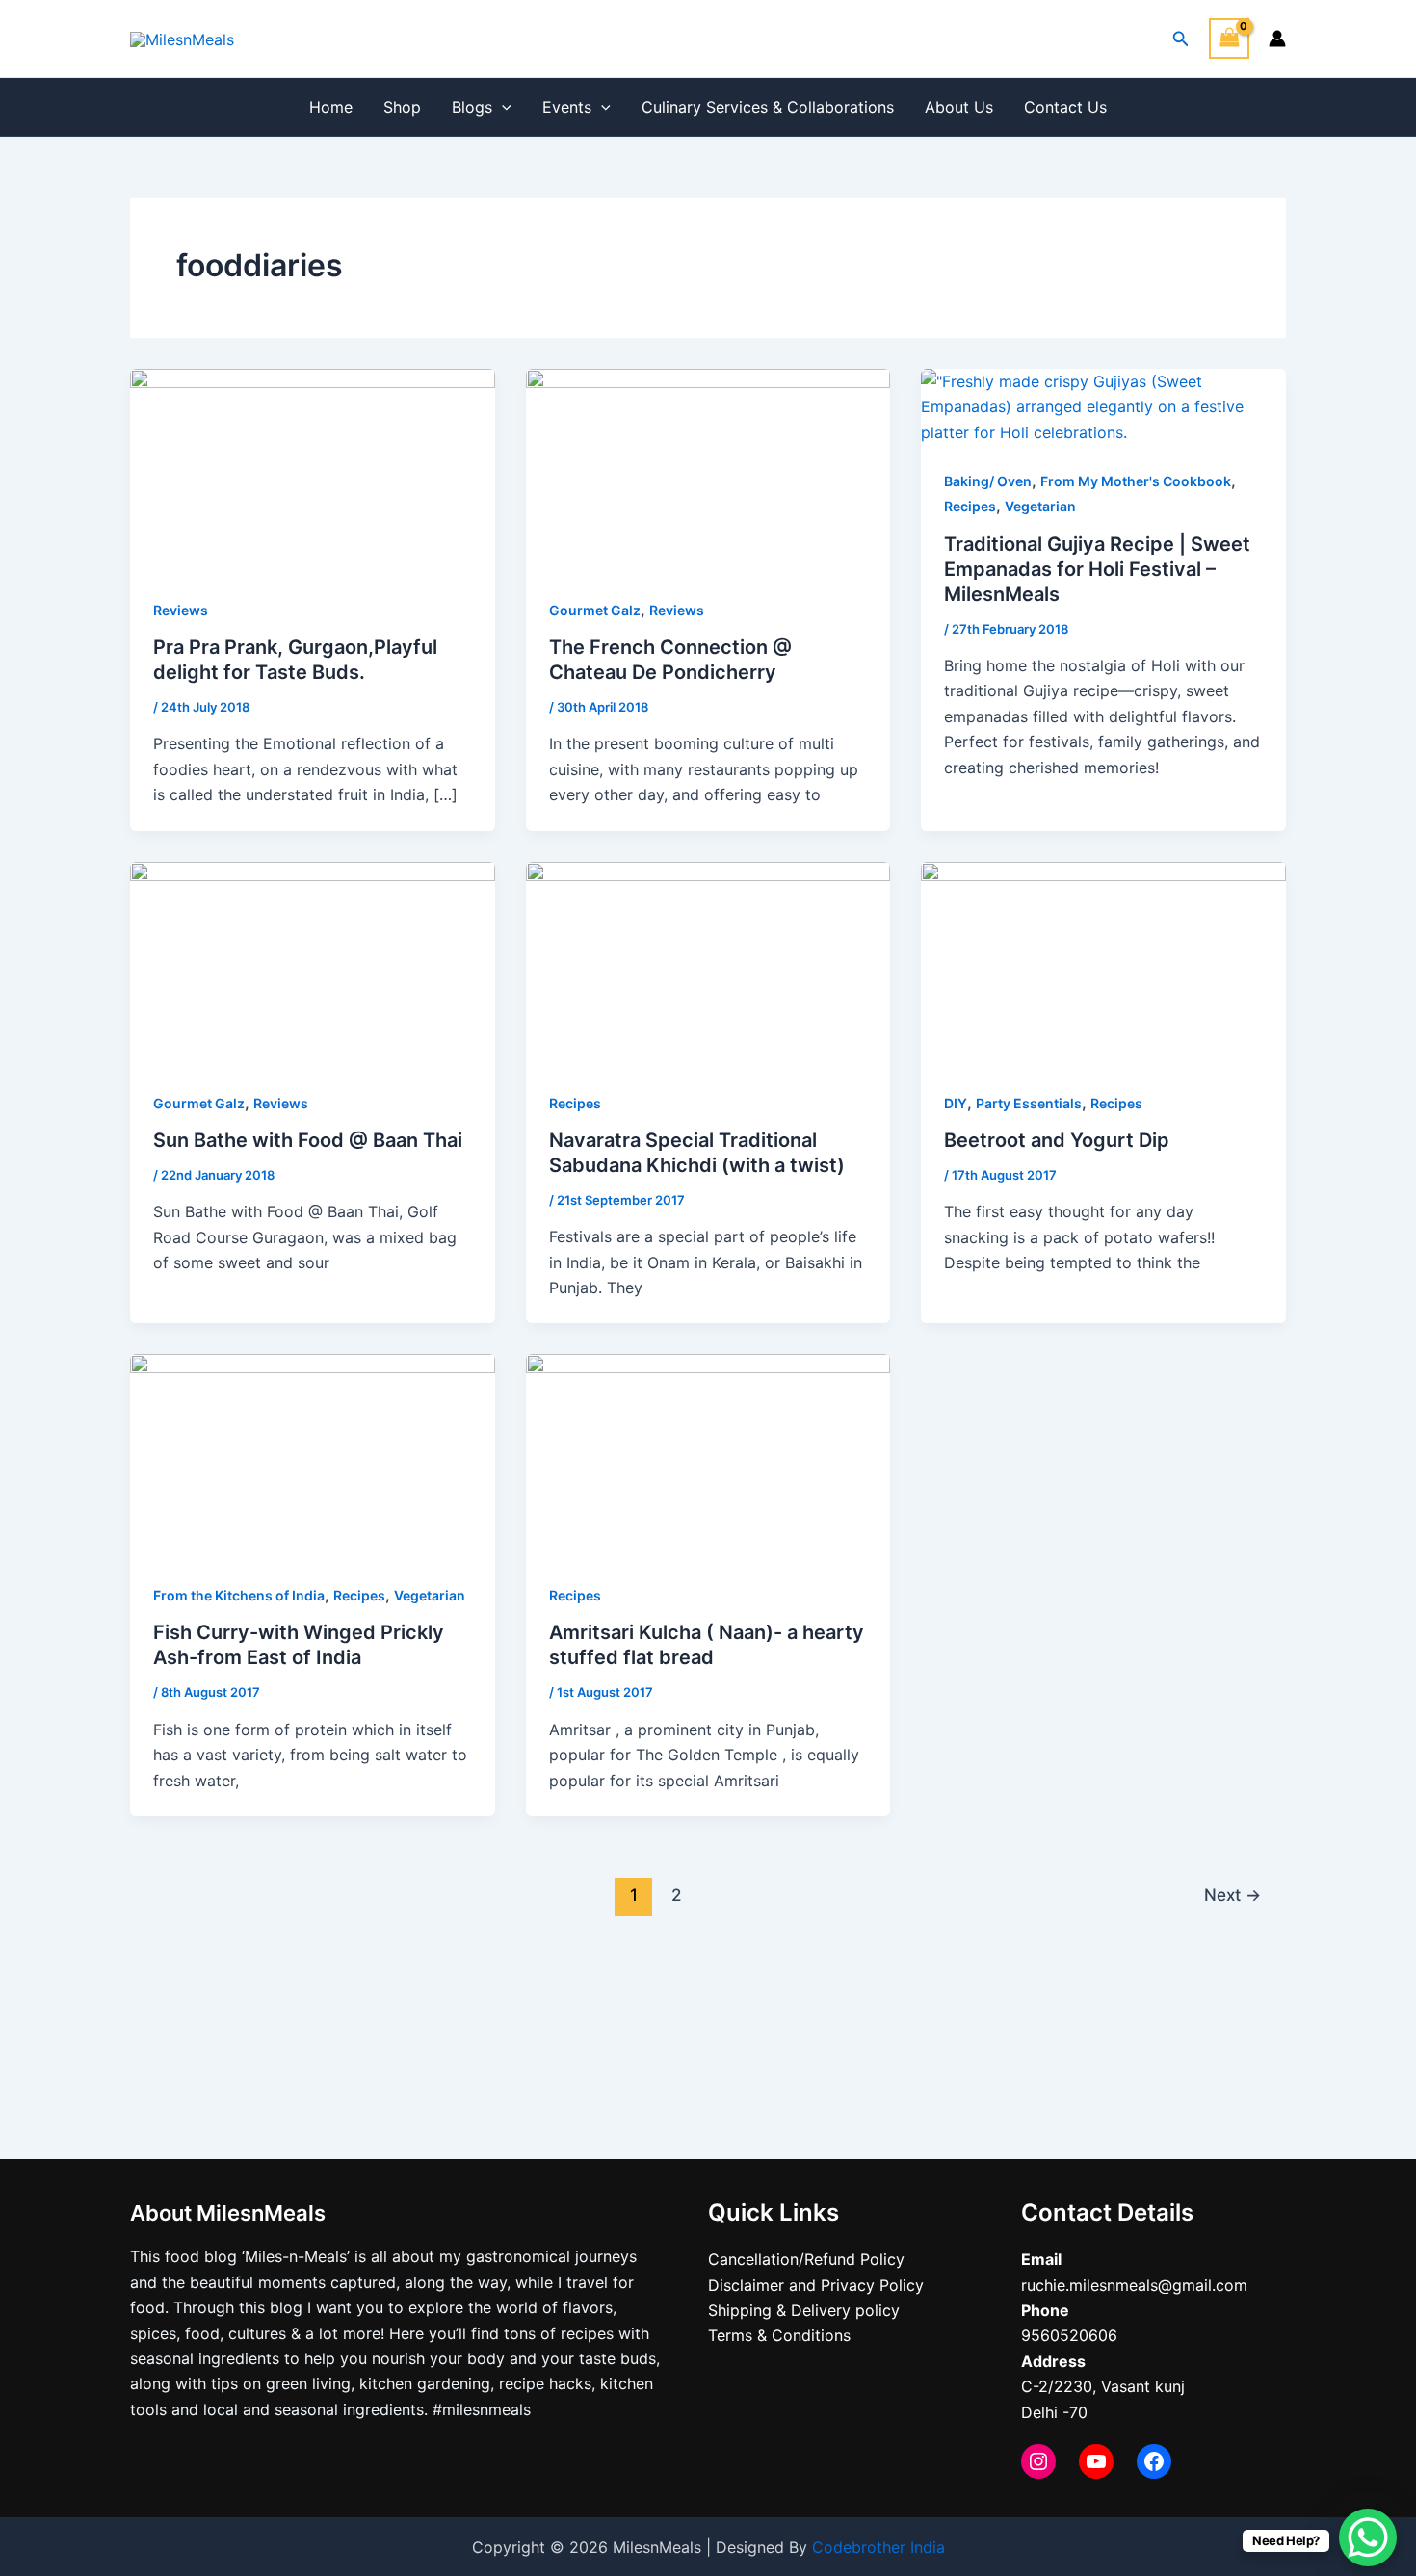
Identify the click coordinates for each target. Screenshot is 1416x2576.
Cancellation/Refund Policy (806, 2259)
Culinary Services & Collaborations (768, 107)
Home (331, 107)
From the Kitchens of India (239, 1595)
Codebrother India (878, 2547)
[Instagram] (1038, 2461)
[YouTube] (1096, 2461)
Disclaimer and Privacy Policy (816, 2285)
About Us (959, 107)
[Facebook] (1154, 2461)
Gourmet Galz (595, 610)
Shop (402, 107)
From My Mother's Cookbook (1136, 481)
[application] (502, 107)
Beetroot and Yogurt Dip (1057, 1140)
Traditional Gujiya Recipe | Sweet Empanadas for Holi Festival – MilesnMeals (1097, 569)
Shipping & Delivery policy (804, 2310)
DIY (956, 1103)
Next (1232, 1895)
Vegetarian (1040, 506)
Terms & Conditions (779, 2335)
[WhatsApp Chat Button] (1368, 2537)
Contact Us (1065, 107)
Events (567, 107)
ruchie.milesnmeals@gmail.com (1134, 2285)
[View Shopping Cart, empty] (1229, 38)
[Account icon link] (1277, 39)
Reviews (181, 610)
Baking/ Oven (988, 481)
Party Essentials (1029, 1103)
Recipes (970, 506)
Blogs (472, 107)
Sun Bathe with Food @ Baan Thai (308, 1140)
